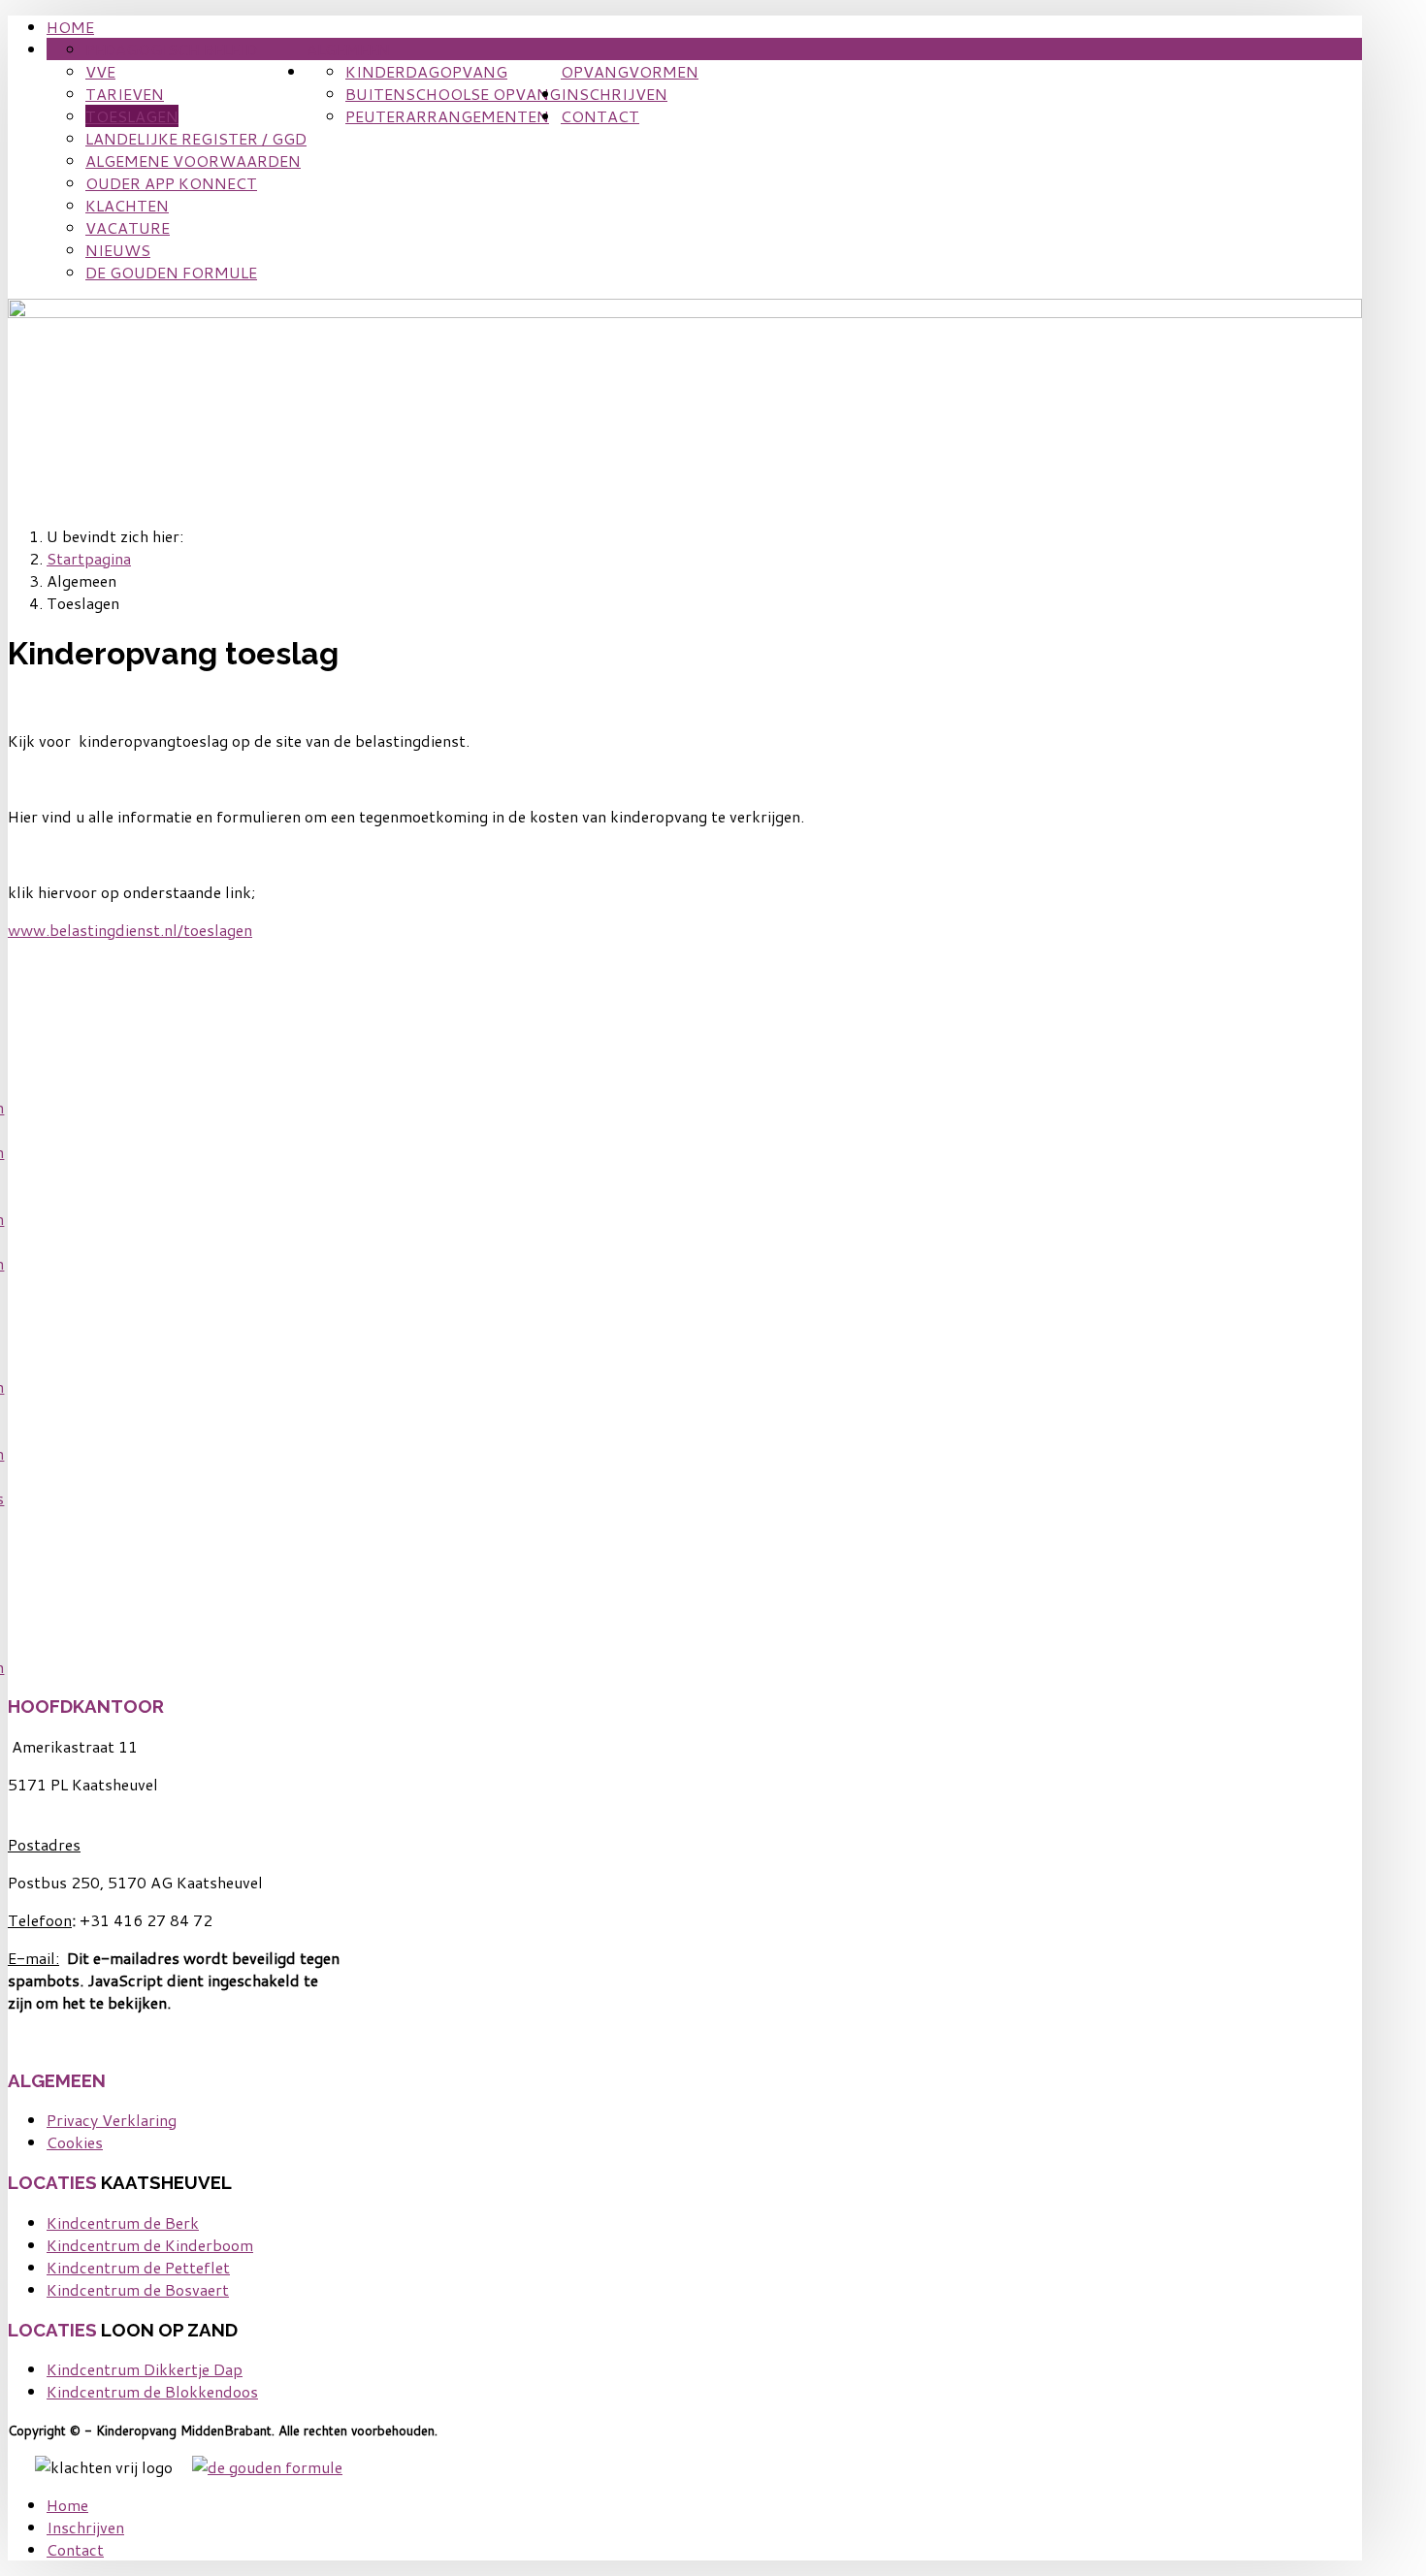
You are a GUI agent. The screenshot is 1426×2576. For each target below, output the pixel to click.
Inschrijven (614, 94)
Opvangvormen (630, 71)
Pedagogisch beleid (171, 49)
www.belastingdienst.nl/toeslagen (130, 930)
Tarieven (125, 94)
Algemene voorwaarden (193, 161)
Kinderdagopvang (426, 71)
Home (70, 27)
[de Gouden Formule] (267, 2467)
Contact (600, 116)
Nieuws (118, 250)
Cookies (75, 2142)
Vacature (128, 227)
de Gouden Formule (171, 272)
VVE (100, 71)
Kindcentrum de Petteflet (138, 2267)
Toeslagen (132, 116)
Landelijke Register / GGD (196, 138)
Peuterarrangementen (447, 116)
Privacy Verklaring (112, 2120)
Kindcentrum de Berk (123, 2222)
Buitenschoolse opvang (453, 94)
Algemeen (348, 49)
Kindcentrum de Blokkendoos (152, 2391)
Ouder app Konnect (171, 183)
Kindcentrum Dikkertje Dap (145, 2369)
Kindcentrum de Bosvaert (138, 2289)
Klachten (127, 205)
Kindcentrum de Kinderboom (150, 2245)
